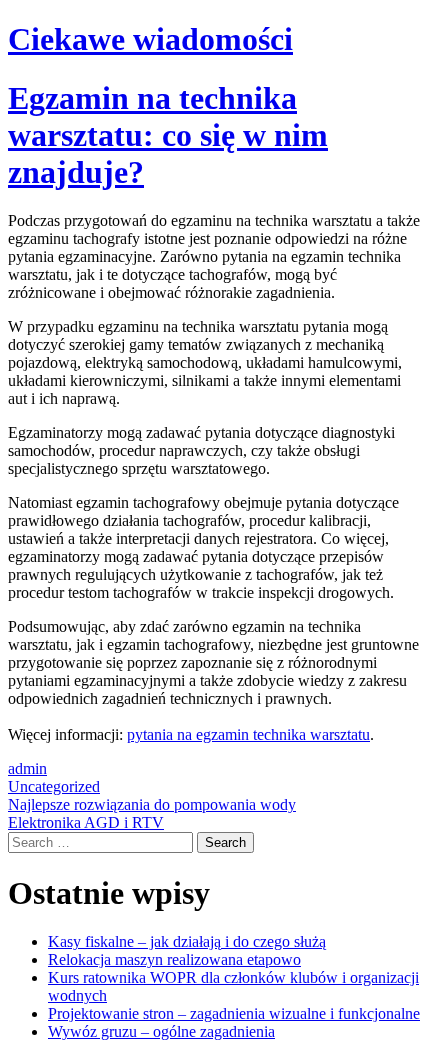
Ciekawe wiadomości (150, 39)
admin (27, 768)
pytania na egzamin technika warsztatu (248, 734)
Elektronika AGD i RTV (86, 822)
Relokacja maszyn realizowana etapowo (174, 959)
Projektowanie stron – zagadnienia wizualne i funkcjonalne (234, 1013)
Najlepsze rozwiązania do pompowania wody (152, 804)
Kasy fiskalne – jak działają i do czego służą (187, 941)
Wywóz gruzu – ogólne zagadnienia (161, 1031)
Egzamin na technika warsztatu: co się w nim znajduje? (168, 135)
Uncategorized (54, 786)
